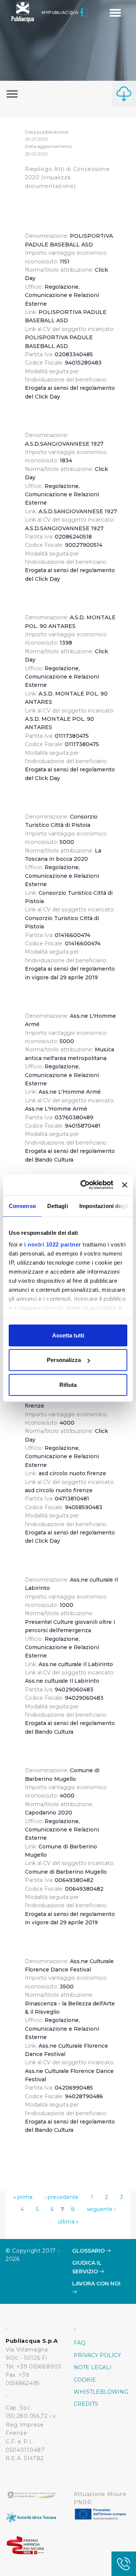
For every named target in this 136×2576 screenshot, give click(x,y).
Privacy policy (97, 2355)
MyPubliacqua (61, 12)
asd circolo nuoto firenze (72, 1473)
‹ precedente (62, 2197)
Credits (86, 2404)
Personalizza (64, 1360)
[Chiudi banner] (125, 1185)
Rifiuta (68, 1384)
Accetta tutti (68, 1335)
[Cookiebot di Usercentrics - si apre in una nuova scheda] (84, 1185)
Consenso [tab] (22, 1206)
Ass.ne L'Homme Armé (70, 1092)
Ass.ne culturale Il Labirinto (76, 1664)
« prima (23, 2197)
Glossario (89, 2251)
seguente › (101, 2209)
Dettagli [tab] (58, 1206)
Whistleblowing (101, 2392)
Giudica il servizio (87, 2267)
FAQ (80, 2343)
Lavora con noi (96, 2284)
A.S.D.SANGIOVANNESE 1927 (78, 511)
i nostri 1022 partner (53, 1244)
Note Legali (93, 2367)
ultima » (68, 2222)
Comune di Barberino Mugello (66, 1872)
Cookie (85, 2380)
